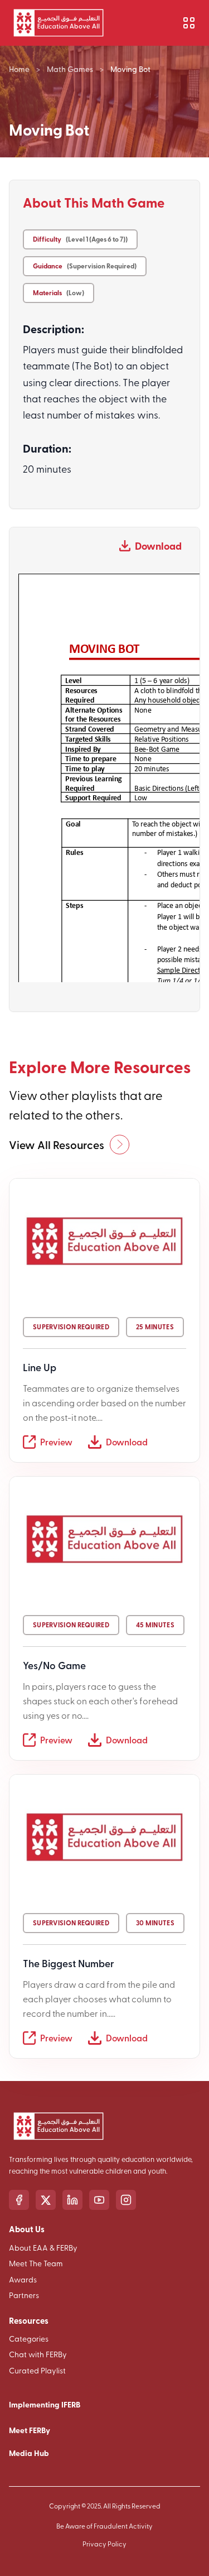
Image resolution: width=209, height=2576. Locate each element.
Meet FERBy (30, 2430)
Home (19, 69)
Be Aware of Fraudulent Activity (104, 2526)
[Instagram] (126, 2200)
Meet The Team (36, 2263)
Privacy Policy (104, 2544)
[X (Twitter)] (46, 2200)
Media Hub (29, 2453)
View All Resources (57, 1145)
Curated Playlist (37, 2370)
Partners (24, 2295)
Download (158, 546)
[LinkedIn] (72, 2200)
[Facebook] (19, 2200)
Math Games (70, 69)
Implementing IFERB (45, 2404)
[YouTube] (99, 2200)
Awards (23, 2279)
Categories (29, 2339)
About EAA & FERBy (43, 2248)
